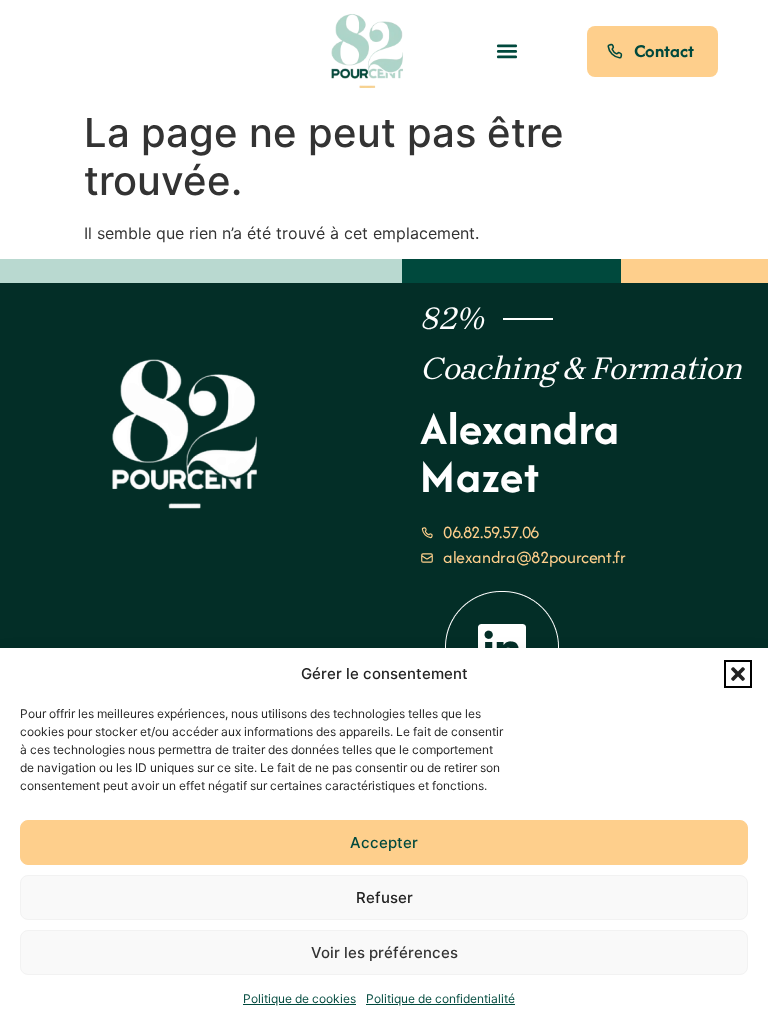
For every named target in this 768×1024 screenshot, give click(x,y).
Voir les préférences (384, 952)
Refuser (384, 897)
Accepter (384, 842)
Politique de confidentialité (440, 998)
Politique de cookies (299, 998)
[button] (738, 674)
